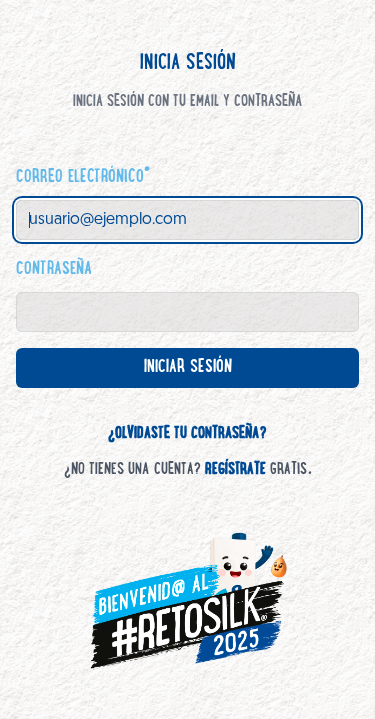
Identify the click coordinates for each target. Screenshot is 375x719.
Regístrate (235, 470)
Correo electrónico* (83, 178)
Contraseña (54, 270)
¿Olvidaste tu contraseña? (187, 434)
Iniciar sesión (204, 373)
